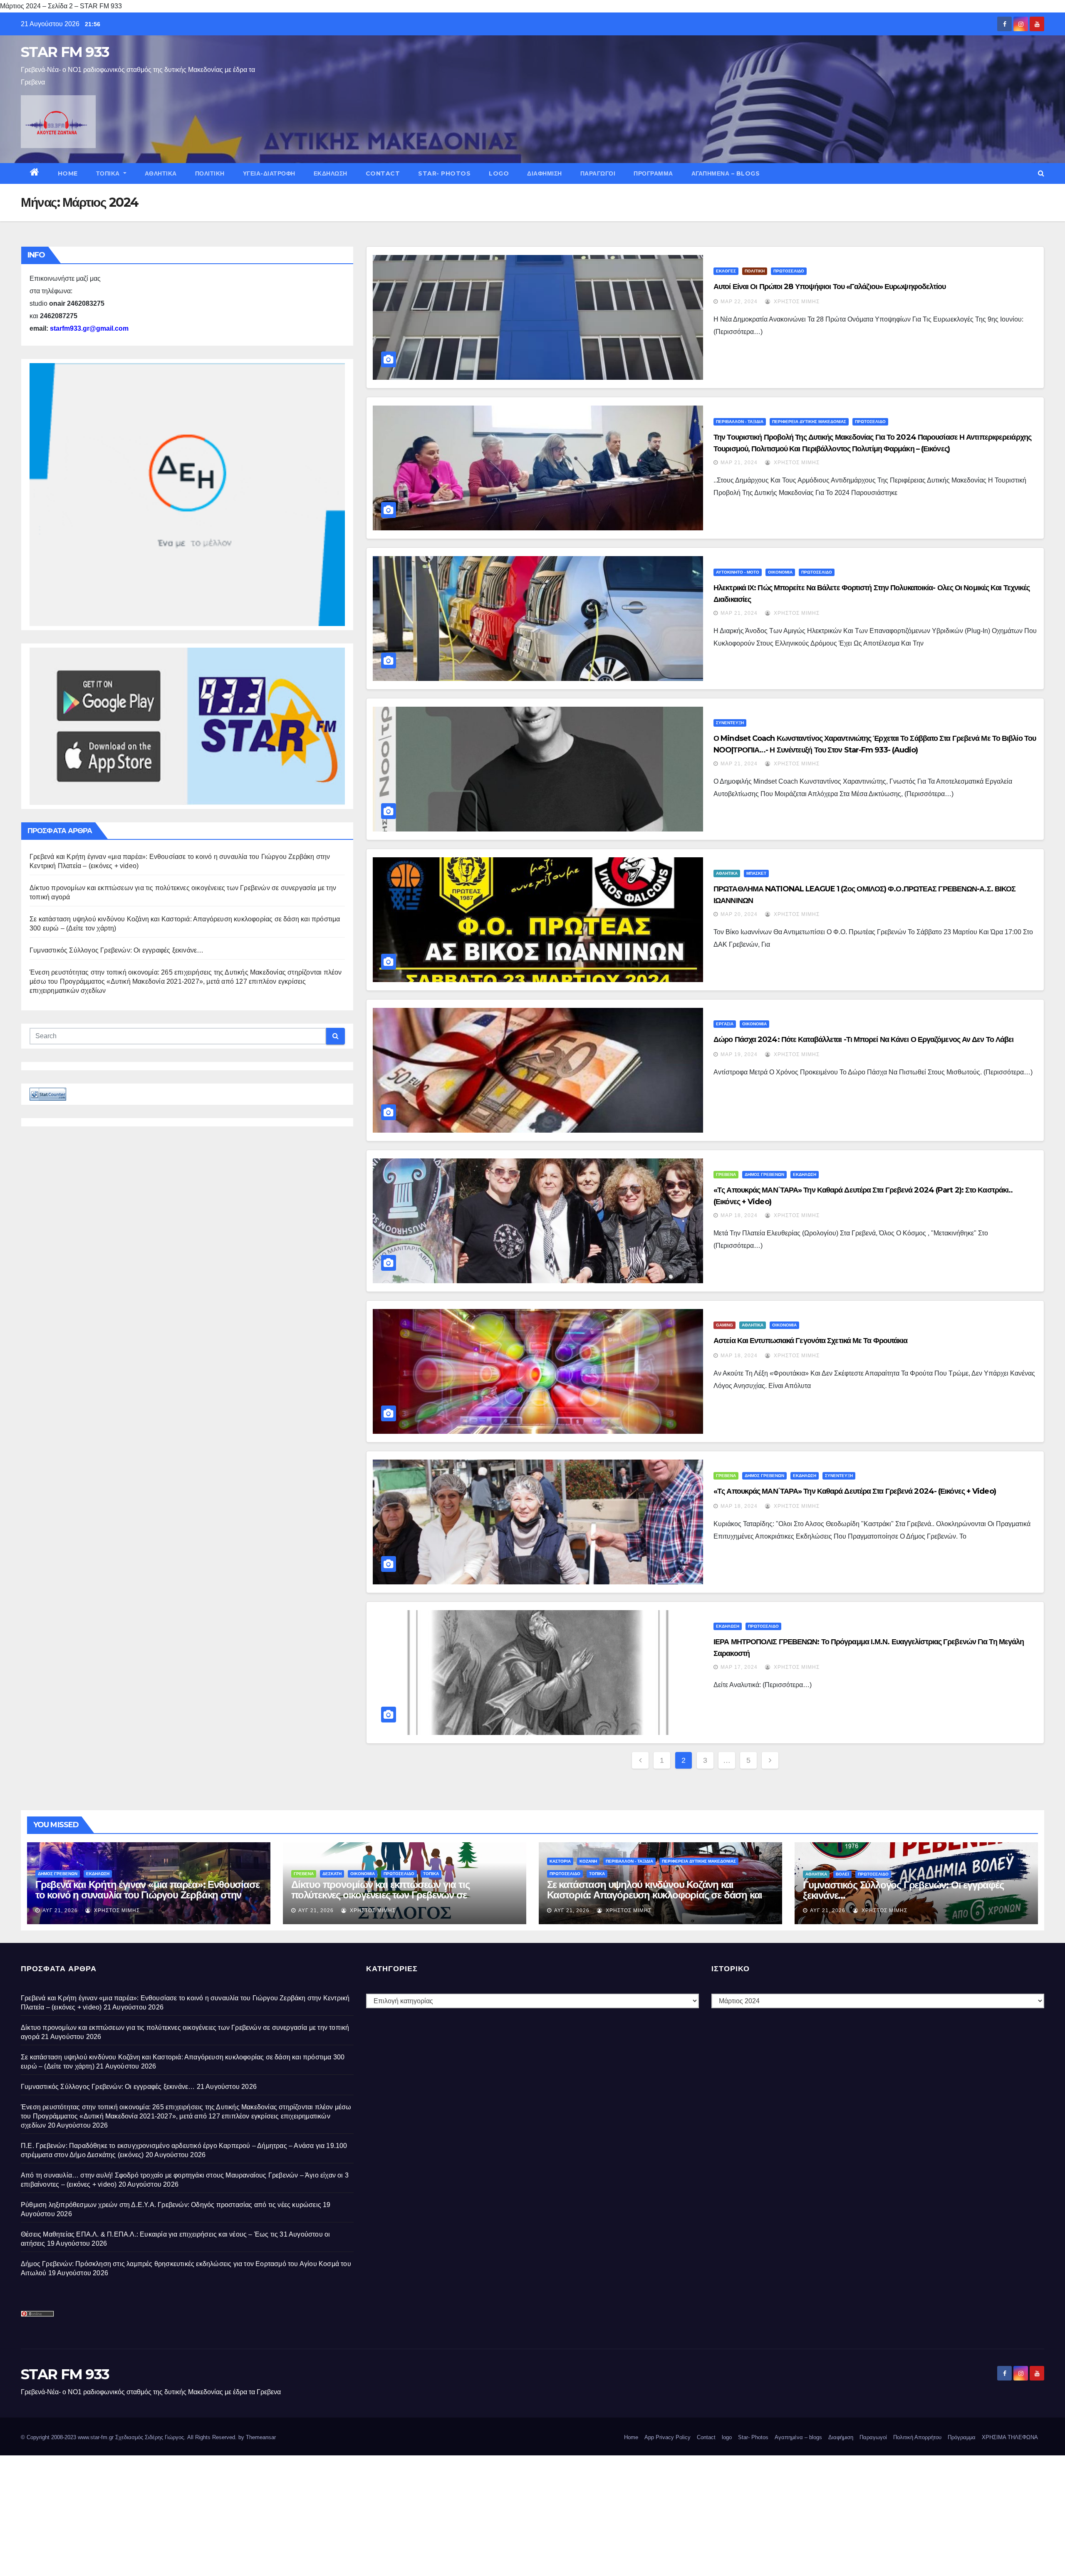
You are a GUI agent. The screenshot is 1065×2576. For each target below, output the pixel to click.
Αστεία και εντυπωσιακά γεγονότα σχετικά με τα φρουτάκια (811, 1341)
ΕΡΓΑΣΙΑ (725, 1024)
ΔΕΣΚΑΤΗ (332, 1874)
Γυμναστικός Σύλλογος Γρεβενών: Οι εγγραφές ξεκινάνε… (116, 950)
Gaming (724, 1325)
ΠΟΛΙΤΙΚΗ (210, 173)
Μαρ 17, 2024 (739, 1667)
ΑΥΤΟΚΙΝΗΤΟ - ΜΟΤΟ (738, 572)
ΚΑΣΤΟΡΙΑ (560, 1861)
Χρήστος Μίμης (796, 302)
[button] (1041, 173)
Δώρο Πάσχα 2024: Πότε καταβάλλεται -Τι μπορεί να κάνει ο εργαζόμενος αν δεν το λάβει (863, 1039)
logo (499, 173)
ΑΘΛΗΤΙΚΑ (161, 173)
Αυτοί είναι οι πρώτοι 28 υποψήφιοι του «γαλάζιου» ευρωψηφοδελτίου (830, 287)
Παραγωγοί (598, 173)
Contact (383, 173)
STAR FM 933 (65, 52)
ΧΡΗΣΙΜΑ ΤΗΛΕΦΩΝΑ (1010, 2437)
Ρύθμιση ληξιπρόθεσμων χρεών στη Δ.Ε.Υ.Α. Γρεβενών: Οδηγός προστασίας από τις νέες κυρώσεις (171, 2205)
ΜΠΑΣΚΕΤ (756, 873)
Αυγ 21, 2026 (60, 1910)
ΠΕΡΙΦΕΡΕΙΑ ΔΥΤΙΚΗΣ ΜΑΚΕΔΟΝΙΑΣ (809, 422)
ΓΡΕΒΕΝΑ (726, 1174)
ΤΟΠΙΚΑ (109, 173)
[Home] (35, 173)
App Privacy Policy (667, 2437)
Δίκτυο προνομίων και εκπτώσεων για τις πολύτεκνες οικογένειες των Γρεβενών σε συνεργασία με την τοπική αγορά (380, 1895)
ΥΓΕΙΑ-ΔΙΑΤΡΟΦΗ (269, 173)
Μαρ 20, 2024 (739, 914)
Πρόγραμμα (653, 173)
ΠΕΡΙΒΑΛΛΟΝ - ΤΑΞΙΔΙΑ (740, 422)
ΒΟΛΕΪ (842, 1874)
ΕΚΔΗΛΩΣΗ (331, 173)
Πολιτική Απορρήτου (917, 2437)
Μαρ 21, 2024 (739, 463)
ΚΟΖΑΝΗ (588, 1861)
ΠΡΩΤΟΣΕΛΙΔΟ (789, 271)
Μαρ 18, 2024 (739, 1215)
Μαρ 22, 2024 (739, 302)
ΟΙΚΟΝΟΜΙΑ (780, 572)
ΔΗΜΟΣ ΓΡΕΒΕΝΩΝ (764, 1174)
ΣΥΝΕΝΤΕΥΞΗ (730, 723)
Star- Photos (444, 173)
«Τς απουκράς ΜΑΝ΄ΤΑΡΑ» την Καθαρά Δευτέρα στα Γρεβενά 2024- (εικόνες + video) (855, 1491)
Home (68, 173)
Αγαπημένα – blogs (726, 173)
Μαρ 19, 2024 (739, 1054)
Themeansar (261, 2437)
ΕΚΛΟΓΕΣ (726, 271)
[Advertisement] (250, 2514)
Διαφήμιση (545, 173)
